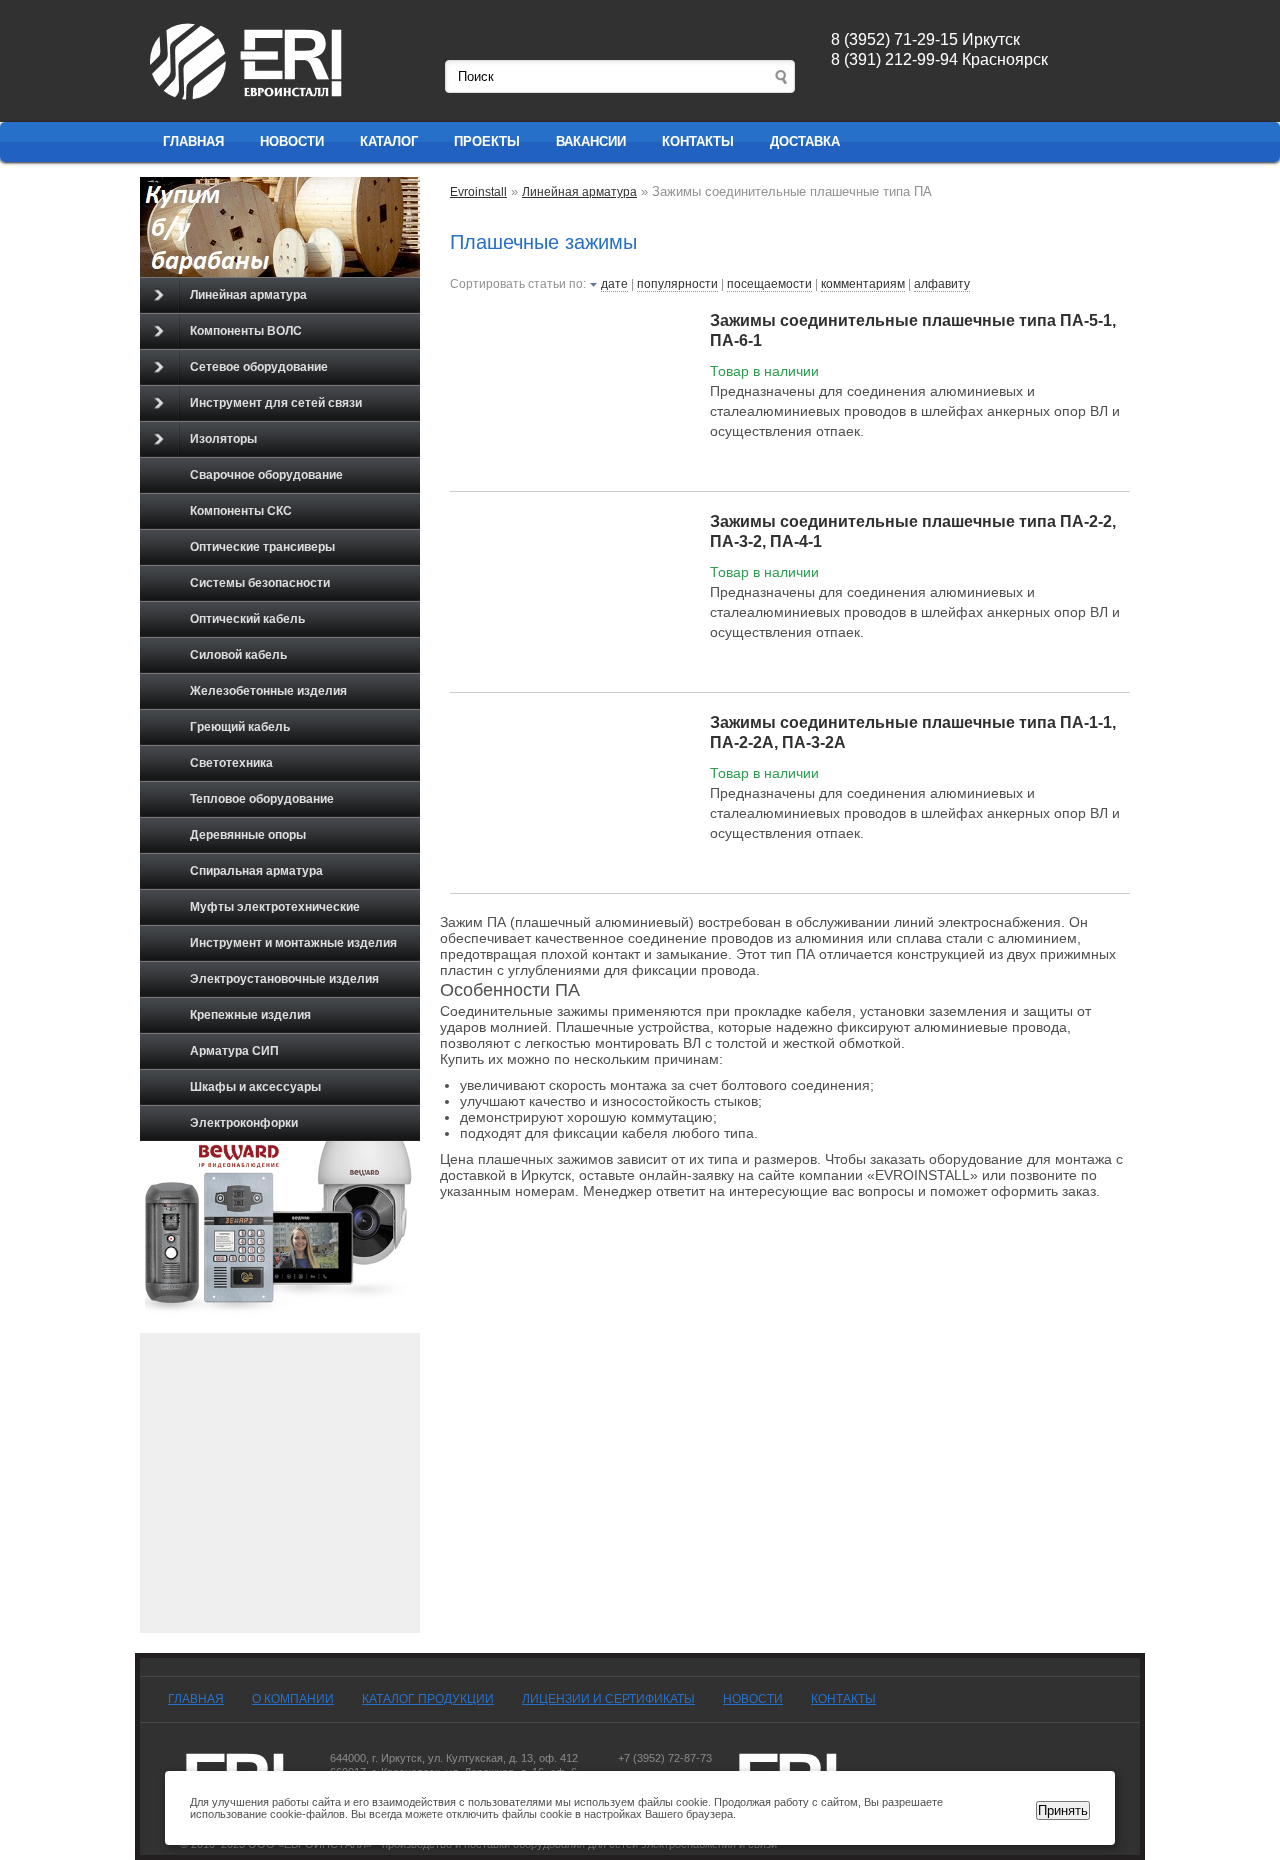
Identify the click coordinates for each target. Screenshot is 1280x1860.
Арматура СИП (234, 1051)
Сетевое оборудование (259, 367)
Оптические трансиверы (262, 547)
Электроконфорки (244, 1123)
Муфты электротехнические (275, 907)
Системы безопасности (260, 583)
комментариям (863, 284)
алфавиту (942, 284)
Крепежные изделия (250, 1015)
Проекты (487, 141)
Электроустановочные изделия (284, 979)
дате (614, 284)
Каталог (389, 141)
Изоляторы (223, 439)
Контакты (698, 141)
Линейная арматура (248, 295)
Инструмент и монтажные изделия (293, 943)
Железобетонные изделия (268, 691)
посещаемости (769, 284)
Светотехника (231, 763)
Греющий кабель (240, 727)
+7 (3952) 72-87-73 (665, 1758)
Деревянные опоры (248, 835)
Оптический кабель (247, 619)
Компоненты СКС (241, 511)
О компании (293, 1699)
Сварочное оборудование (266, 475)
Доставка (805, 141)
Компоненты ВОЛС (246, 331)
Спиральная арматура (256, 871)
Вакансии (591, 141)
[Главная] (247, 101)
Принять (1063, 1810)
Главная (193, 141)
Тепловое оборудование (262, 799)
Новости (292, 141)
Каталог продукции (428, 1699)
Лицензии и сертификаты (608, 1699)
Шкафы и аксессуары (255, 1087)
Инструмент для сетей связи (276, 403)
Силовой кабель (238, 655)
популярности (677, 284)
